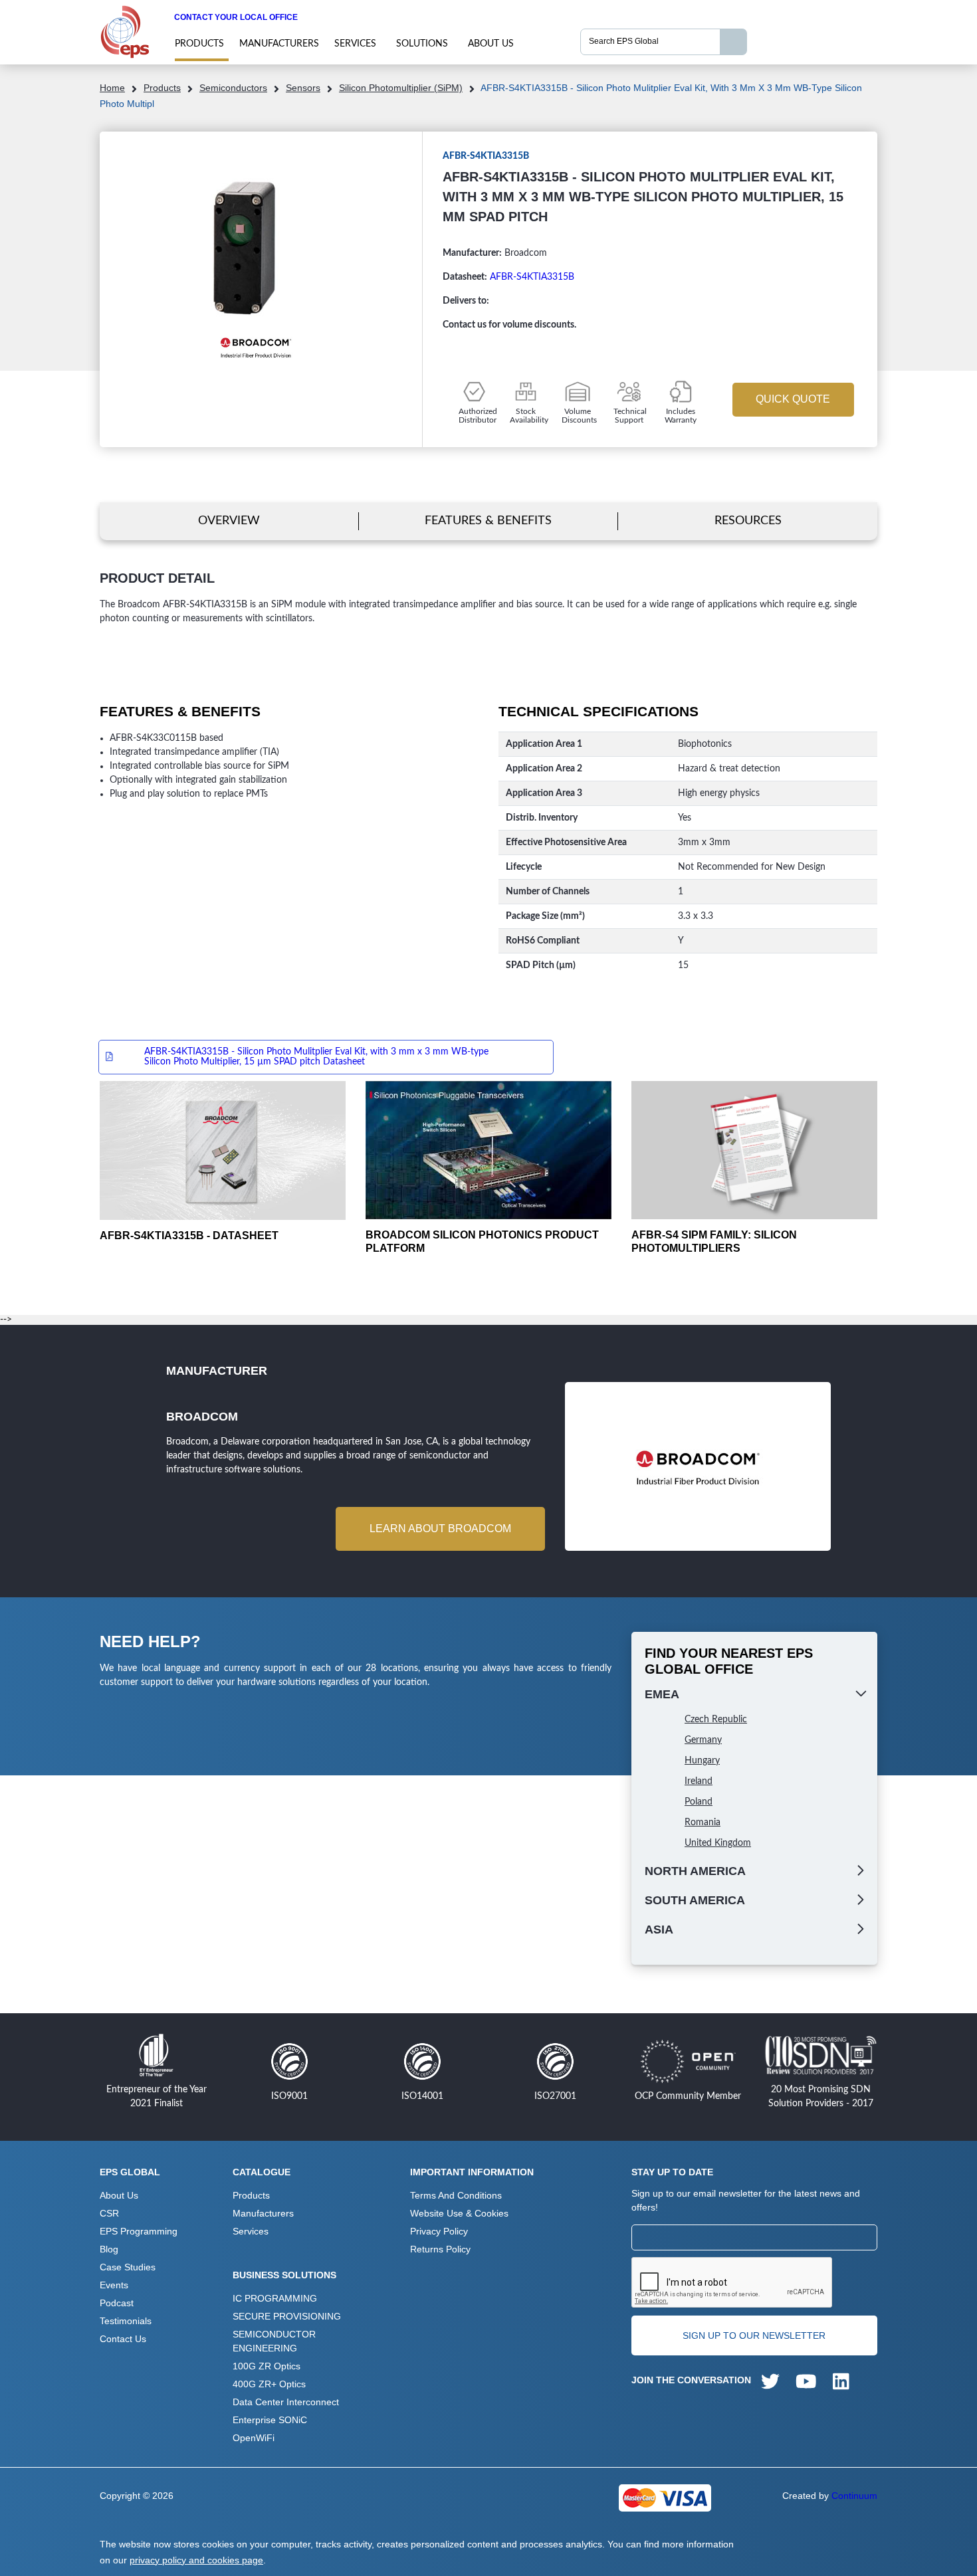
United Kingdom (718, 1843)
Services (355, 44)
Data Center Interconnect (286, 2402)
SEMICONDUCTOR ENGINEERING (274, 2341)
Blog (109, 2249)
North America (695, 1871)
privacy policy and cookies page (196, 2560)
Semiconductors (233, 88)
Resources (748, 521)
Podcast (117, 2303)
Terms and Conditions (456, 2195)
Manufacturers (279, 44)
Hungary (702, 1761)
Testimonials (126, 2321)
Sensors (303, 88)
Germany (703, 1740)
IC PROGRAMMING (275, 2298)
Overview (229, 521)
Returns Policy (440, 2249)
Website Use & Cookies (459, 2213)
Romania (703, 1823)
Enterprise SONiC (270, 2420)
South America (695, 1900)
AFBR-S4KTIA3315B (532, 277)
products (199, 44)
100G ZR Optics (267, 2366)
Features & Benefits (488, 521)
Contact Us (123, 2339)
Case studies (128, 2267)
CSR (109, 2213)
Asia (659, 1930)
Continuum (854, 2496)
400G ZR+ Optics (269, 2384)
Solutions (422, 44)
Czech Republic (716, 1720)
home (112, 88)
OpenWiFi (254, 2438)
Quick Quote (793, 399)
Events (114, 2285)
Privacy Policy (439, 2231)
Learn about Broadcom (440, 1529)
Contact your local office (236, 17)
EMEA (662, 1694)
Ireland (699, 1781)
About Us (491, 44)
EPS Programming (139, 2231)
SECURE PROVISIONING (287, 2316)
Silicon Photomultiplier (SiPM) (401, 88)
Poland (699, 1802)
